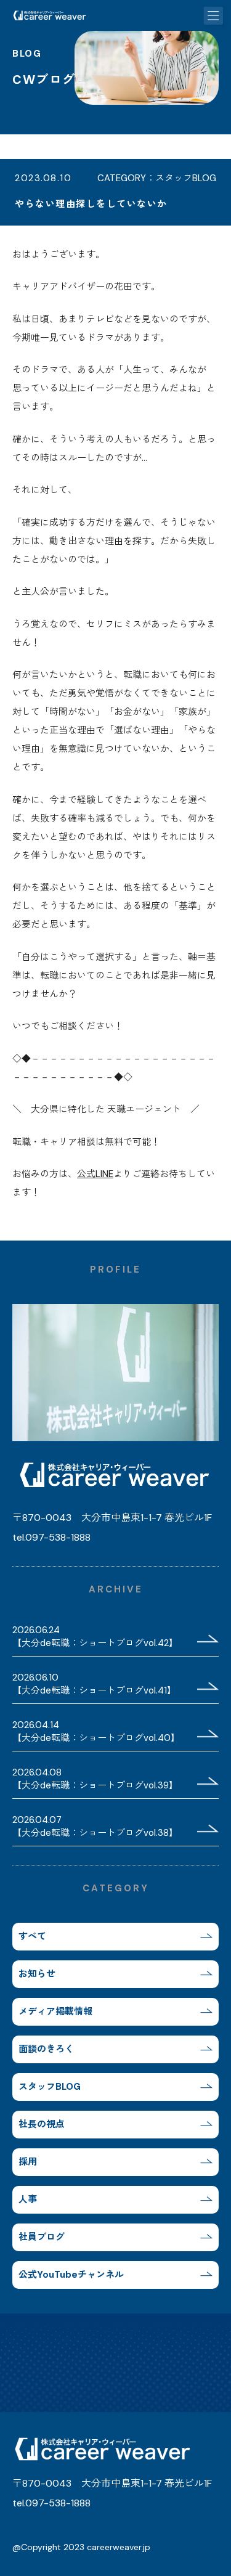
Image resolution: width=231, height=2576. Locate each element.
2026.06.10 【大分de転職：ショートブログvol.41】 (94, 1684)
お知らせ (37, 1974)
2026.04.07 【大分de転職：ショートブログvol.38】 (95, 1826)
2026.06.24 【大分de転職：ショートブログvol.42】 (95, 1636)
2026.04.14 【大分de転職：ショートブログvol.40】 (96, 1731)
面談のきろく (46, 2049)
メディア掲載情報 (55, 2011)
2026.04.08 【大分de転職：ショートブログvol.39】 (95, 1779)
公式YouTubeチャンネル (71, 2275)
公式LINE (95, 1174)
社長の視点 (42, 2124)
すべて (32, 1936)
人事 (28, 2199)
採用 (28, 2162)
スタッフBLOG (50, 2087)
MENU (216, 15)
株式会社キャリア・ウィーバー (49, 15)
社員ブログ (42, 2237)
